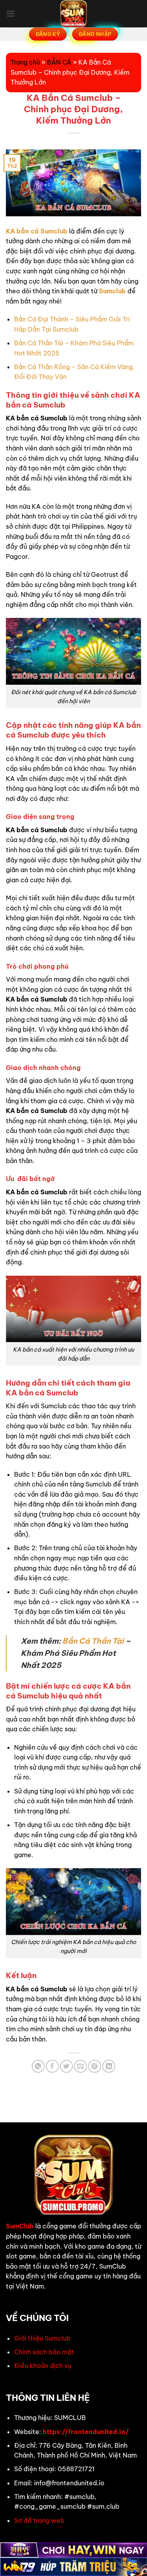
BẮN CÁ (59, 62)
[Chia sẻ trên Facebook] (52, 2066)
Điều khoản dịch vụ (43, 2366)
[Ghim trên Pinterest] (95, 2066)
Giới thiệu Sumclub (42, 2338)
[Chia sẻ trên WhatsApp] (38, 2066)
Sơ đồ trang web (39, 2520)
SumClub (20, 2226)
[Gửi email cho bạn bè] (81, 2066)
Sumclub (112, 291)
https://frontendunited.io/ (86, 2432)
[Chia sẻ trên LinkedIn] (109, 2066)
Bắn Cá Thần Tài (93, 1641)
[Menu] (11, 13)
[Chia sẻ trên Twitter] (66, 2066)
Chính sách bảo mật (44, 2352)
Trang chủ (25, 62)
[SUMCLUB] (74, 14)
